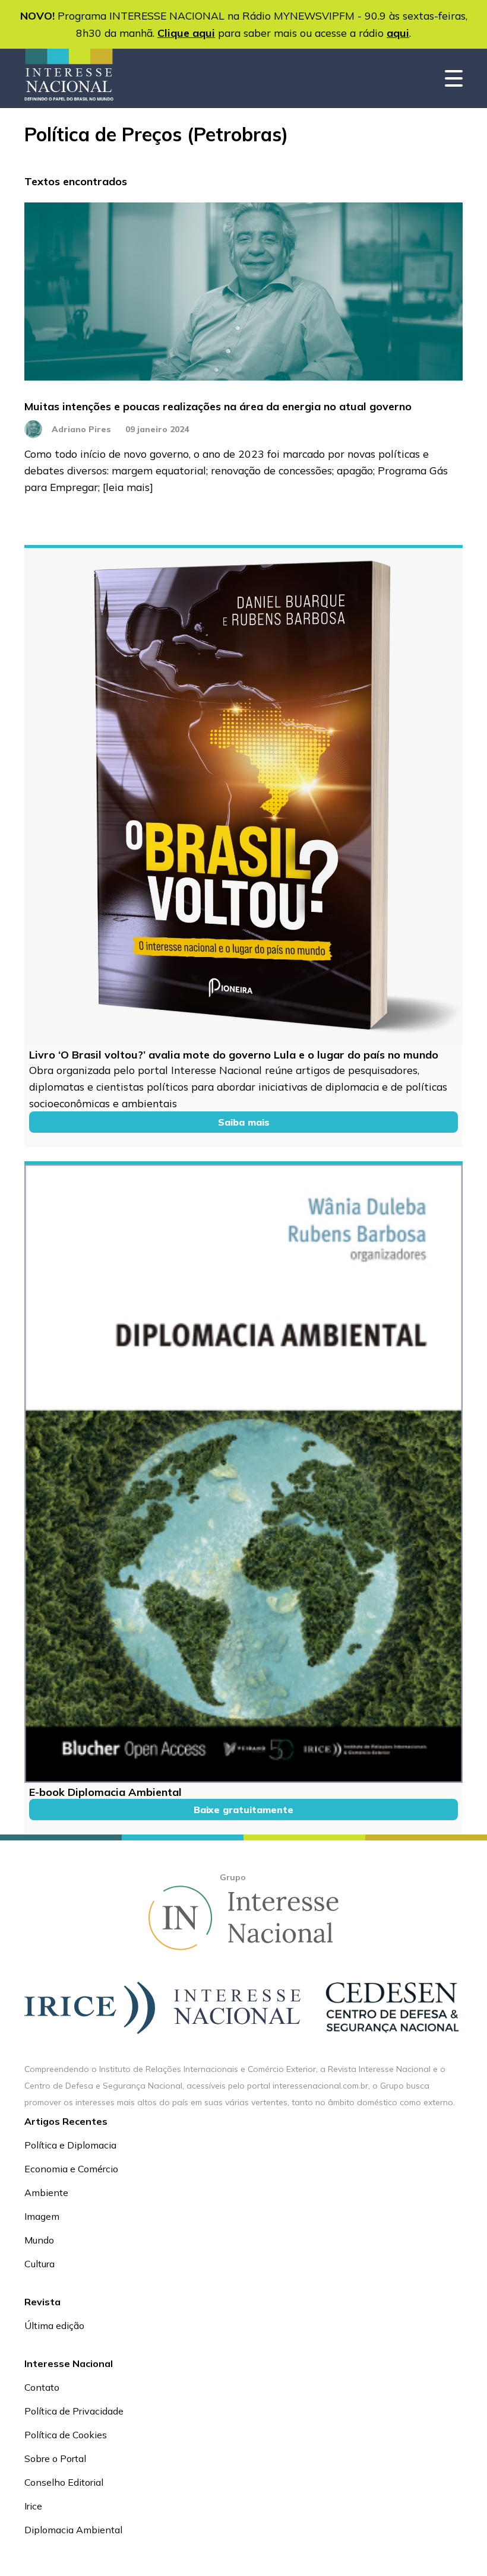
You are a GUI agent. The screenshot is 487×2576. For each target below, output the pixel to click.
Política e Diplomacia (70, 2145)
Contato (42, 2387)
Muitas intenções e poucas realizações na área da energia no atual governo (218, 406)
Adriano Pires (81, 429)
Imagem (42, 2216)
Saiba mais (244, 1122)
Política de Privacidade (74, 2411)
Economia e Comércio (71, 2169)
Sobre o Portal (55, 2458)
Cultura (39, 2264)
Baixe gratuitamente (243, 1810)
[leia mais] (128, 487)
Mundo (39, 2240)
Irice (33, 2506)
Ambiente (46, 2192)
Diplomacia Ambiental (73, 2530)
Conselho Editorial (64, 2482)
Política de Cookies (66, 2435)
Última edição (54, 2325)
